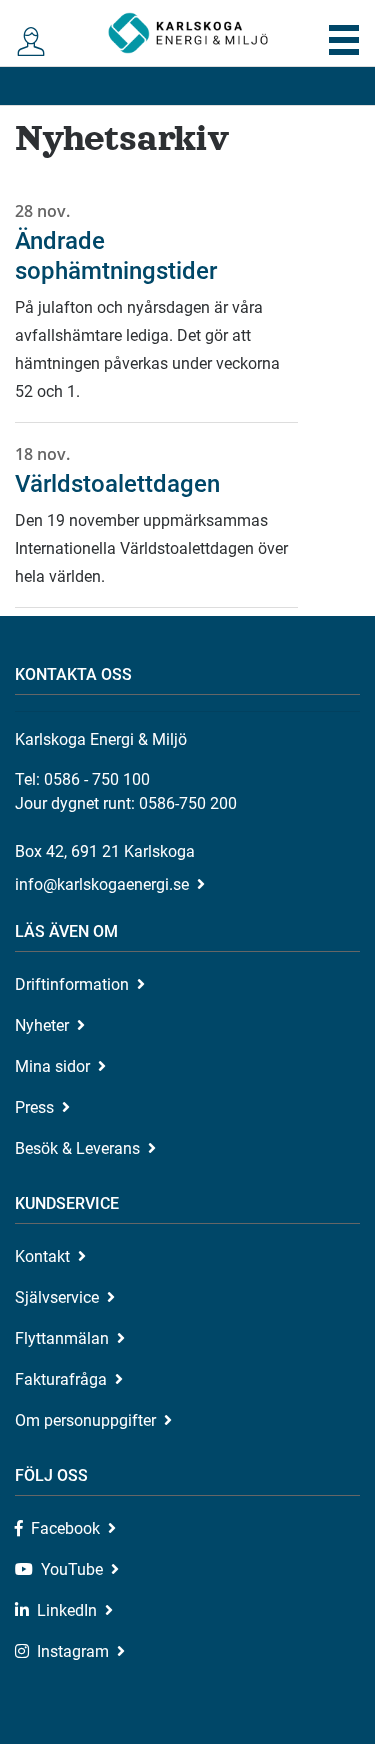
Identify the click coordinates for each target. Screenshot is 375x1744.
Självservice (57, 1297)
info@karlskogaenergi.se (102, 884)
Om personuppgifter (85, 1420)
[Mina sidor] (31, 42)
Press (34, 1107)
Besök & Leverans (77, 1148)
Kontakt (42, 1256)
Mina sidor (52, 1066)
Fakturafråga (61, 1379)
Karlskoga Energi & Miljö (188, 33)
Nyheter (42, 1025)
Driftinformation (72, 984)
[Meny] (344, 40)
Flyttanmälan (62, 1338)
